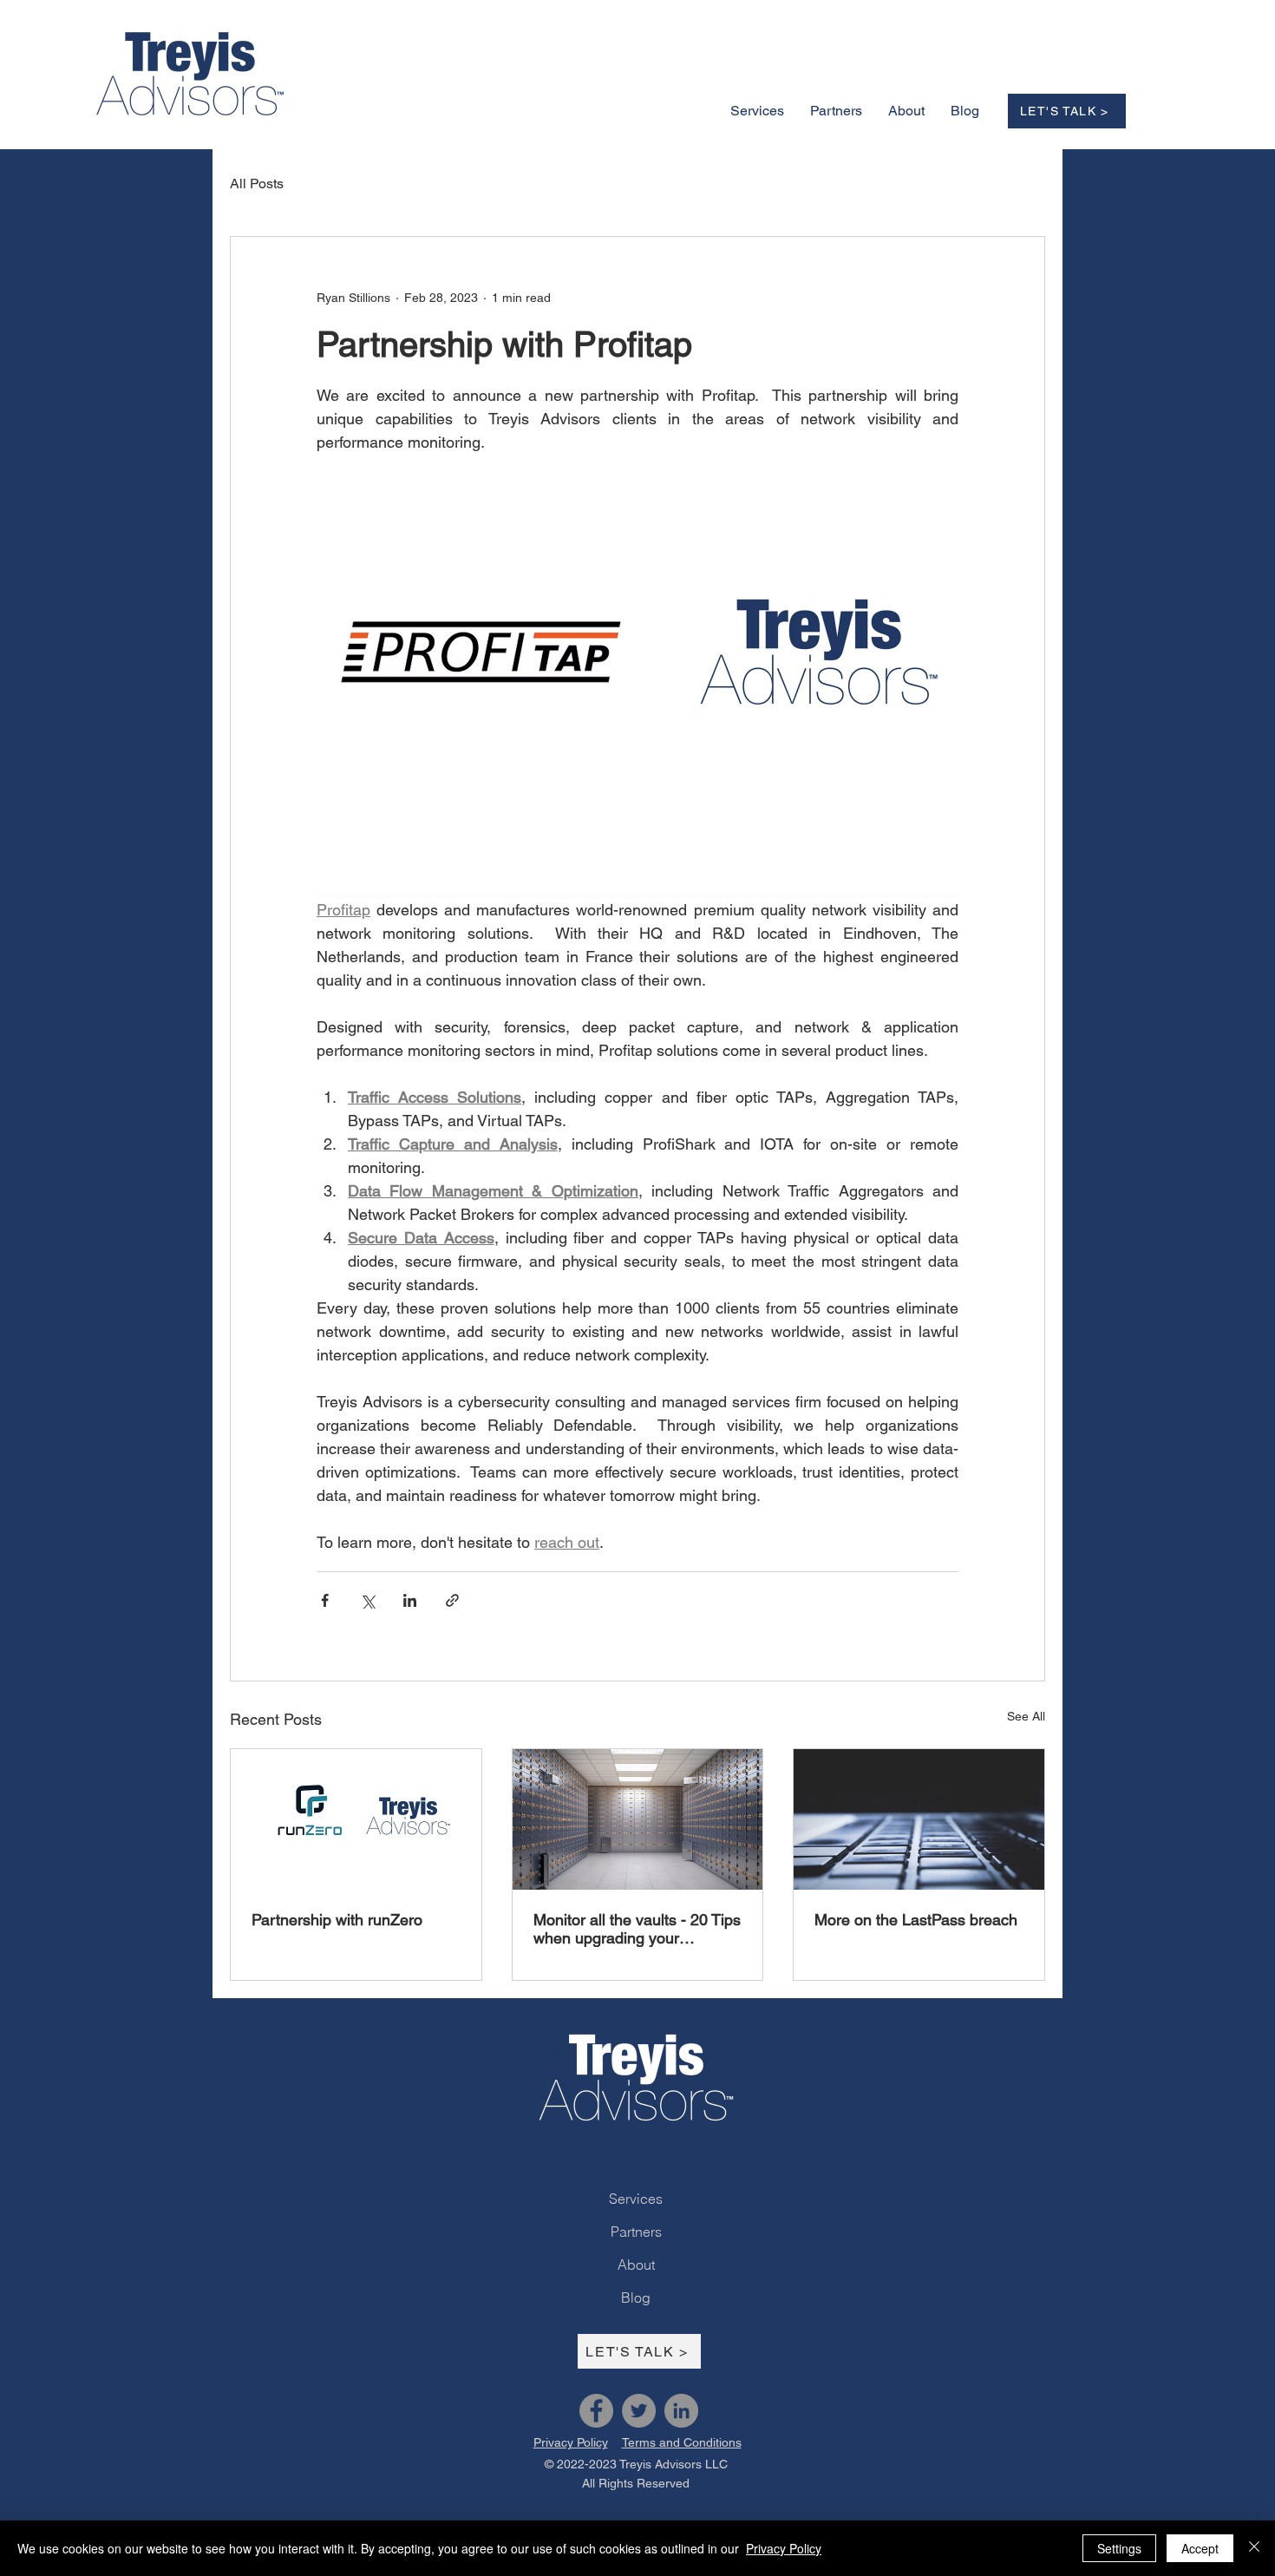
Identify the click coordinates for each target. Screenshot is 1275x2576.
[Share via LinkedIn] (410, 1600)
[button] (906, 111)
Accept (1200, 2548)
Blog (636, 2297)
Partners (636, 2232)
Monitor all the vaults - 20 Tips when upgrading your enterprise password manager (637, 1929)
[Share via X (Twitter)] (367, 1600)
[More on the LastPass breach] (919, 1819)
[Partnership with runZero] (356, 1819)
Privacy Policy (784, 2548)
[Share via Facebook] (325, 1600)
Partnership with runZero (337, 1920)
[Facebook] (596, 2411)
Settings (1119, 2548)
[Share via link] (452, 1600)
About (636, 2265)
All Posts (257, 184)
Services (636, 2199)
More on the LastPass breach (916, 1920)
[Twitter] (639, 2411)
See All (1026, 1716)
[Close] (1254, 2548)
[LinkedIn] (681, 2411)
